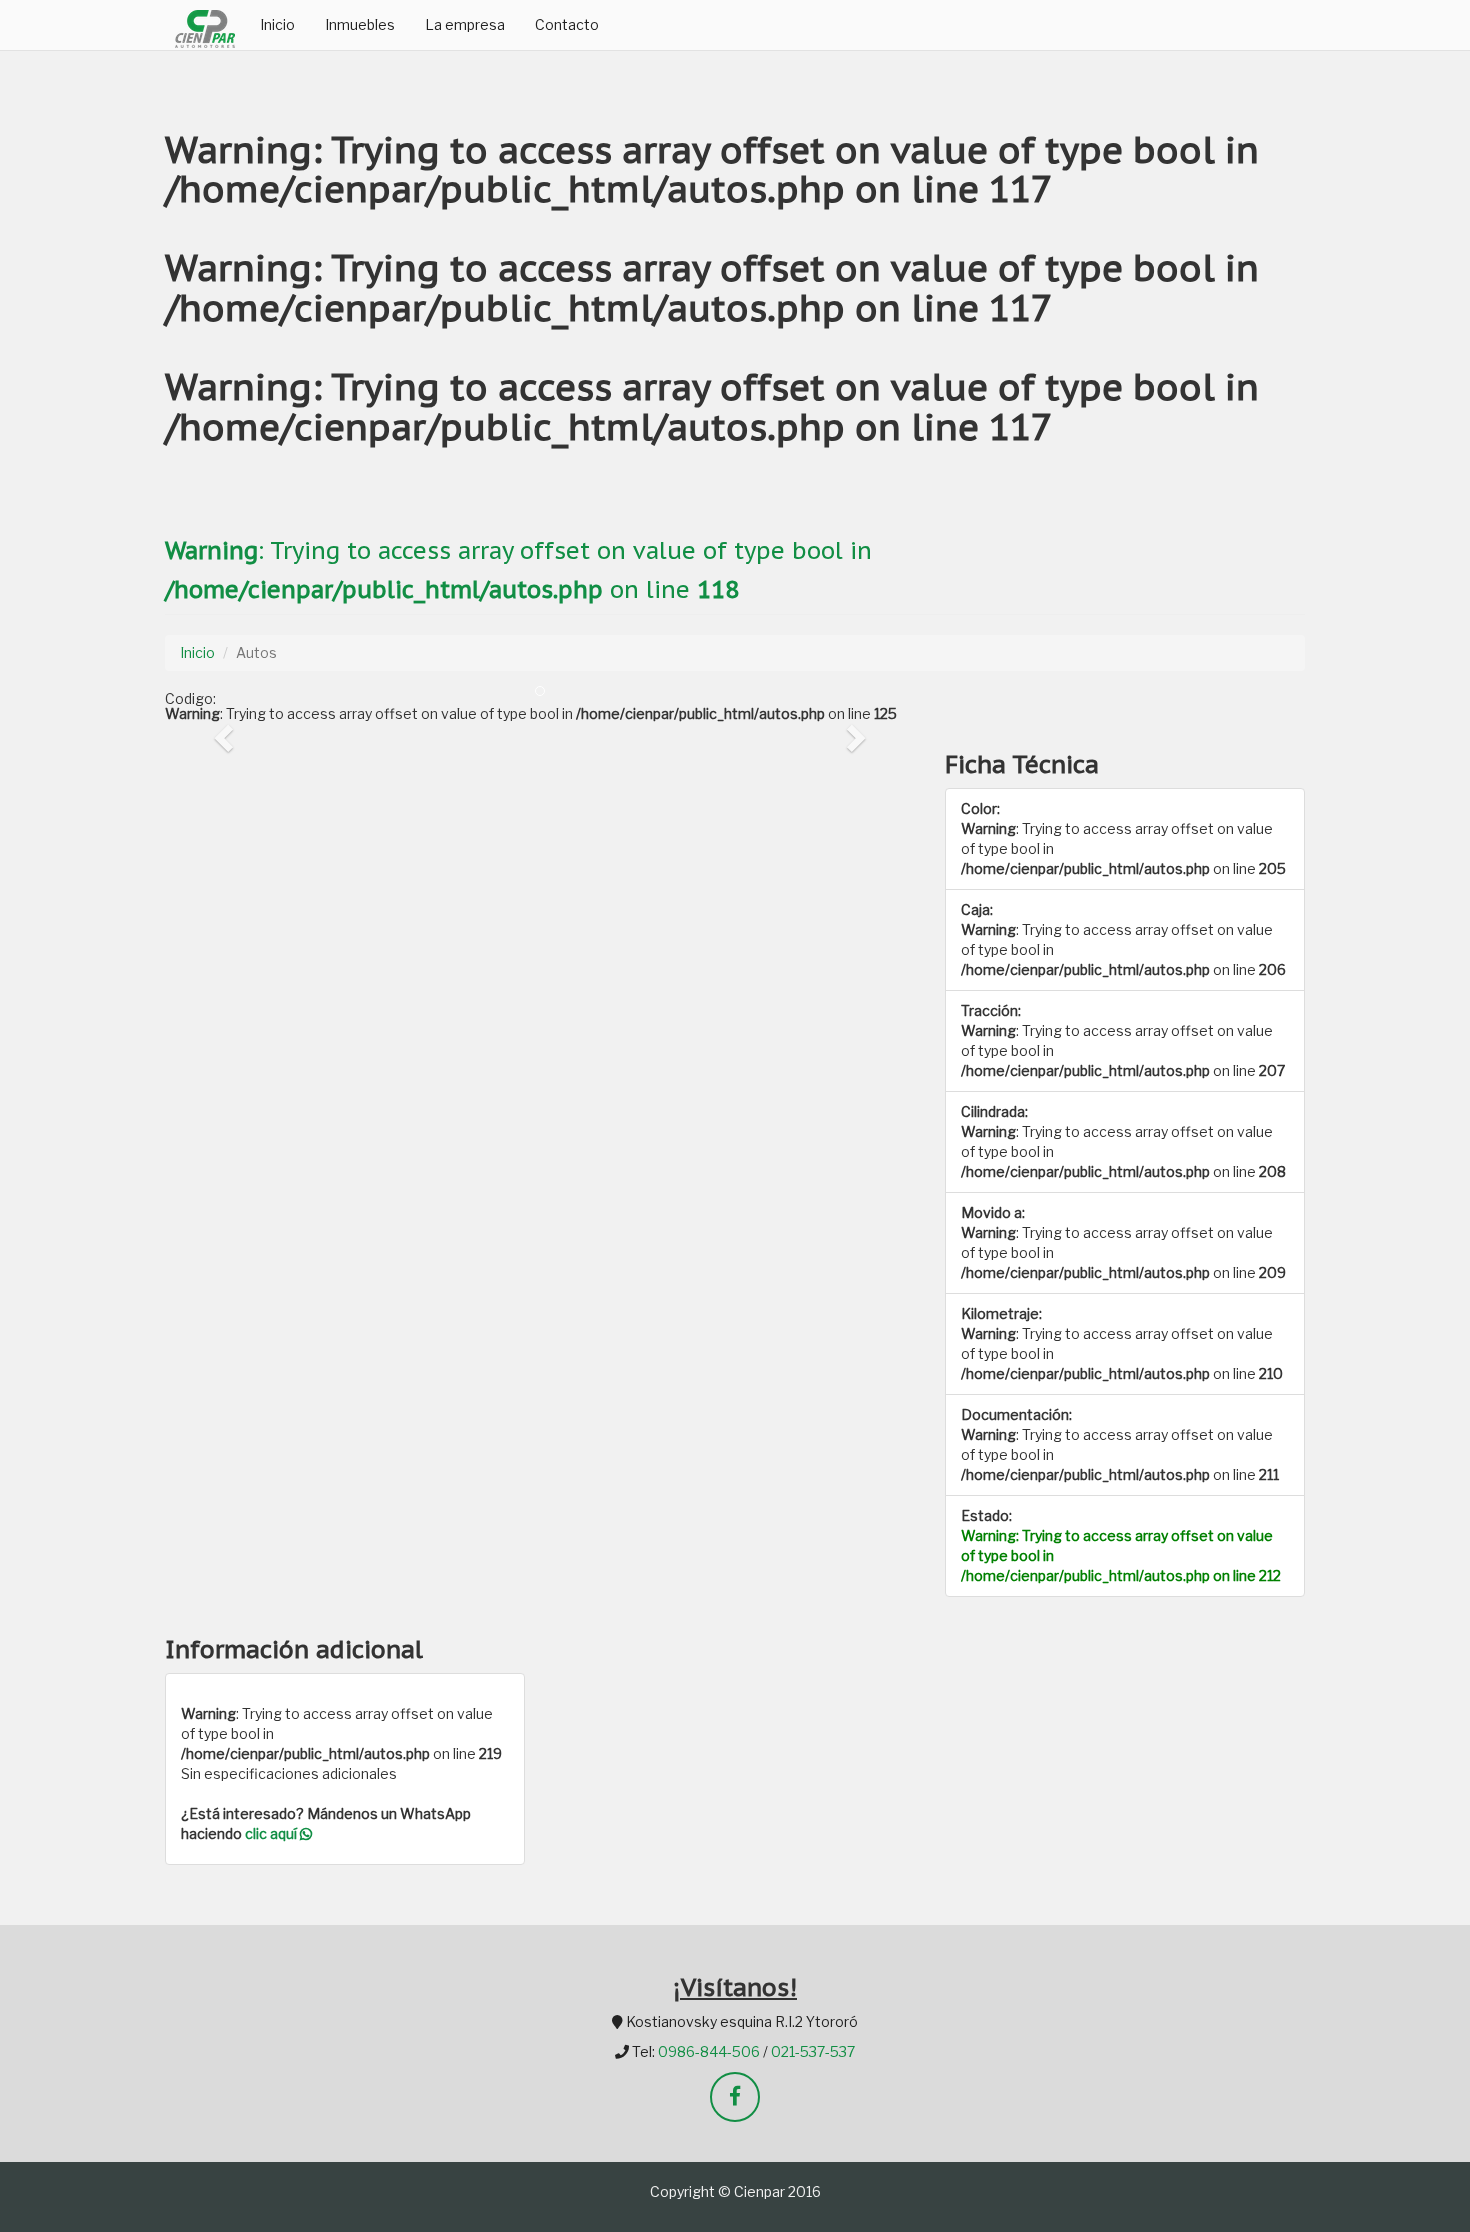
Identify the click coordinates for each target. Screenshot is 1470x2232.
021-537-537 (813, 2051)
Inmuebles (360, 24)
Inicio (277, 24)
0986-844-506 (709, 2051)
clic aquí (272, 1833)
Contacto (567, 24)
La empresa (465, 24)
